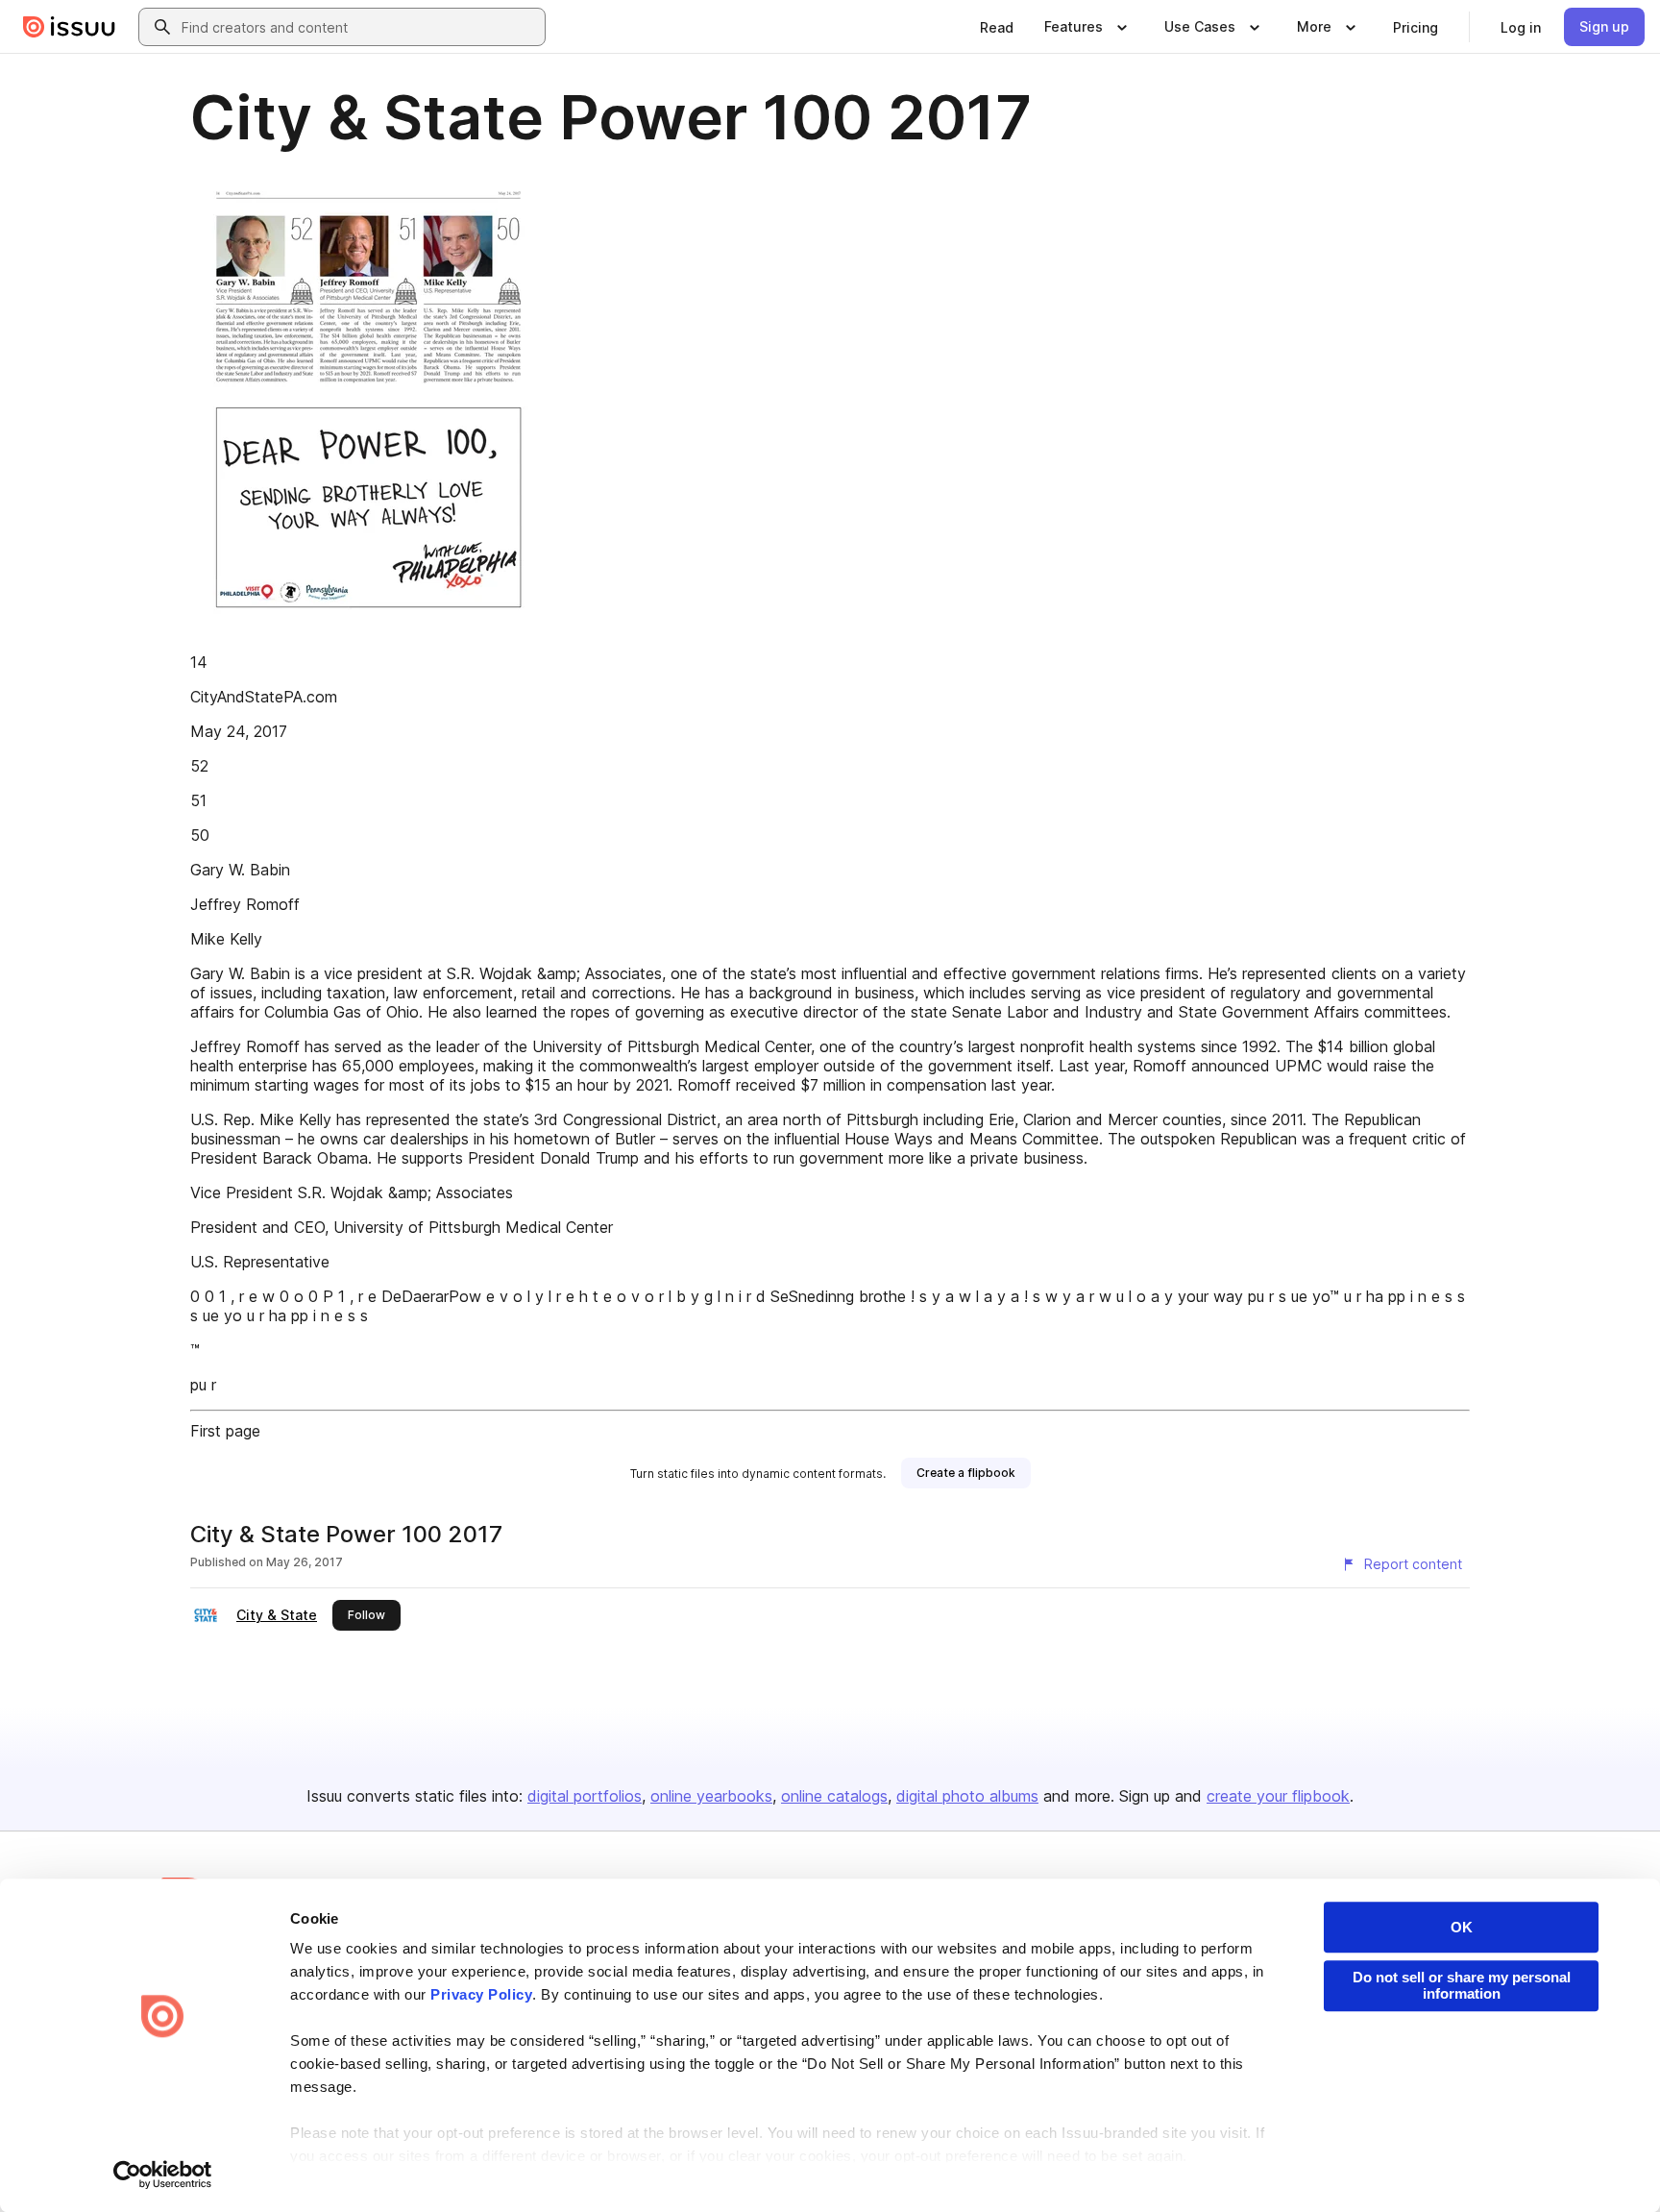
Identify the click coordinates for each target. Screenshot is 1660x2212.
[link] (997, 27)
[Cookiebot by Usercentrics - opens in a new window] (163, 2175)
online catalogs (834, 1796)
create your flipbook (1278, 1796)
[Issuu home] (69, 27)
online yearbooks (711, 1796)
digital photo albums (967, 1796)
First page (225, 1431)
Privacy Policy (481, 1994)
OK (1462, 1927)
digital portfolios (585, 1796)
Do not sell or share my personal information (1462, 1985)
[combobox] (359, 27)
